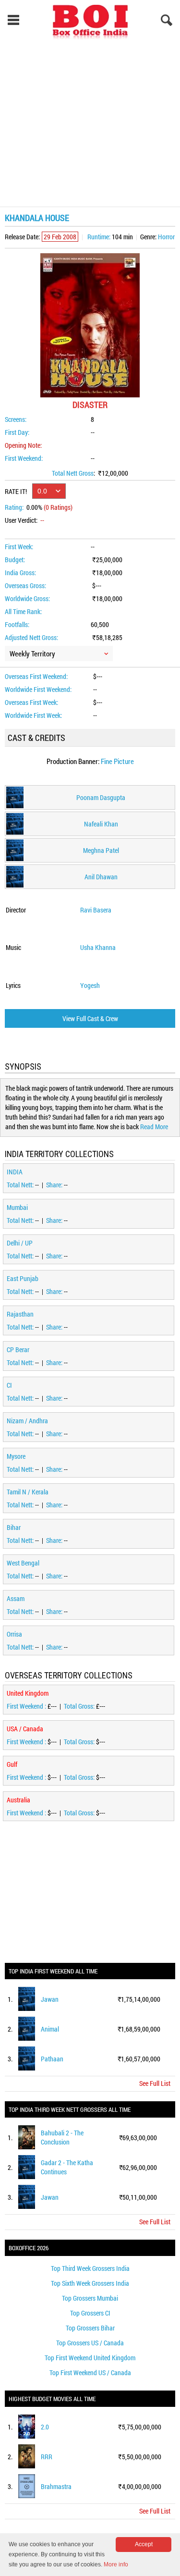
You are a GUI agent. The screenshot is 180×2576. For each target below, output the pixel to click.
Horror (166, 237)
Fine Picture (117, 761)
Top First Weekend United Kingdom (90, 2358)
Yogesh (90, 985)
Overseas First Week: (31, 702)
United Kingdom (28, 1693)
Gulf (12, 1764)
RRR (47, 2457)
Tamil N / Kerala (28, 1492)
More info (116, 2564)
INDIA (15, 1172)
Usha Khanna (98, 947)
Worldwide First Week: (33, 715)
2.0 (45, 2427)
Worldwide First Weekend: (38, 689)
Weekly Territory (32, 653)
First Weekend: (24, 458)
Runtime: (99, 237)
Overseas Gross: (25, 585)
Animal (50, 2029)
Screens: (16, 419)
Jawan (50, 1999)
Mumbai (17, 1207)
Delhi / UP (20, 1243)
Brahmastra (56, 2486)
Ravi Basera (96, 910)
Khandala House (37, 218)
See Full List (155, 2083)
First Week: (19, 547)
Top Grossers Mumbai (90, 2298)
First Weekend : (27, 1706)
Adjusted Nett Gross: (31, 637)
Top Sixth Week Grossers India (90, 2283)
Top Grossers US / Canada (90, 2343)
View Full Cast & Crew (90, 1018)
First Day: (17, 432)
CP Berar (18, 1350)
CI (9, 1385)
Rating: (14, 507)
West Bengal (23, 1563)
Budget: (15, 560)
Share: (55, 1185)
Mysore (16, 1456)
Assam (16, 1598)
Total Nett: (21, 1185)
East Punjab (23, 1278)
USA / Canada (25, 1729)
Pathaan (52, 2059)
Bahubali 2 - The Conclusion (62, 2137)
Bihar (14, 1527)
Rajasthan (20, 1314)
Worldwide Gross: (27, 598)
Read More (154, 1127)
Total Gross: (80, 1706)
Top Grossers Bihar (90, 2328)
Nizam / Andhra (27, 1421)
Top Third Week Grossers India (90, 2268)
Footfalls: (17, 624)
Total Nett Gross (73, 473)
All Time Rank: (23, 611)
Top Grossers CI (90, 2313)
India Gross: (20, 573)
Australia (18, 1800)
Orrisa (14, 1634)
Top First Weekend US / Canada (90, 2373)
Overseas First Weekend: (36, 676)
